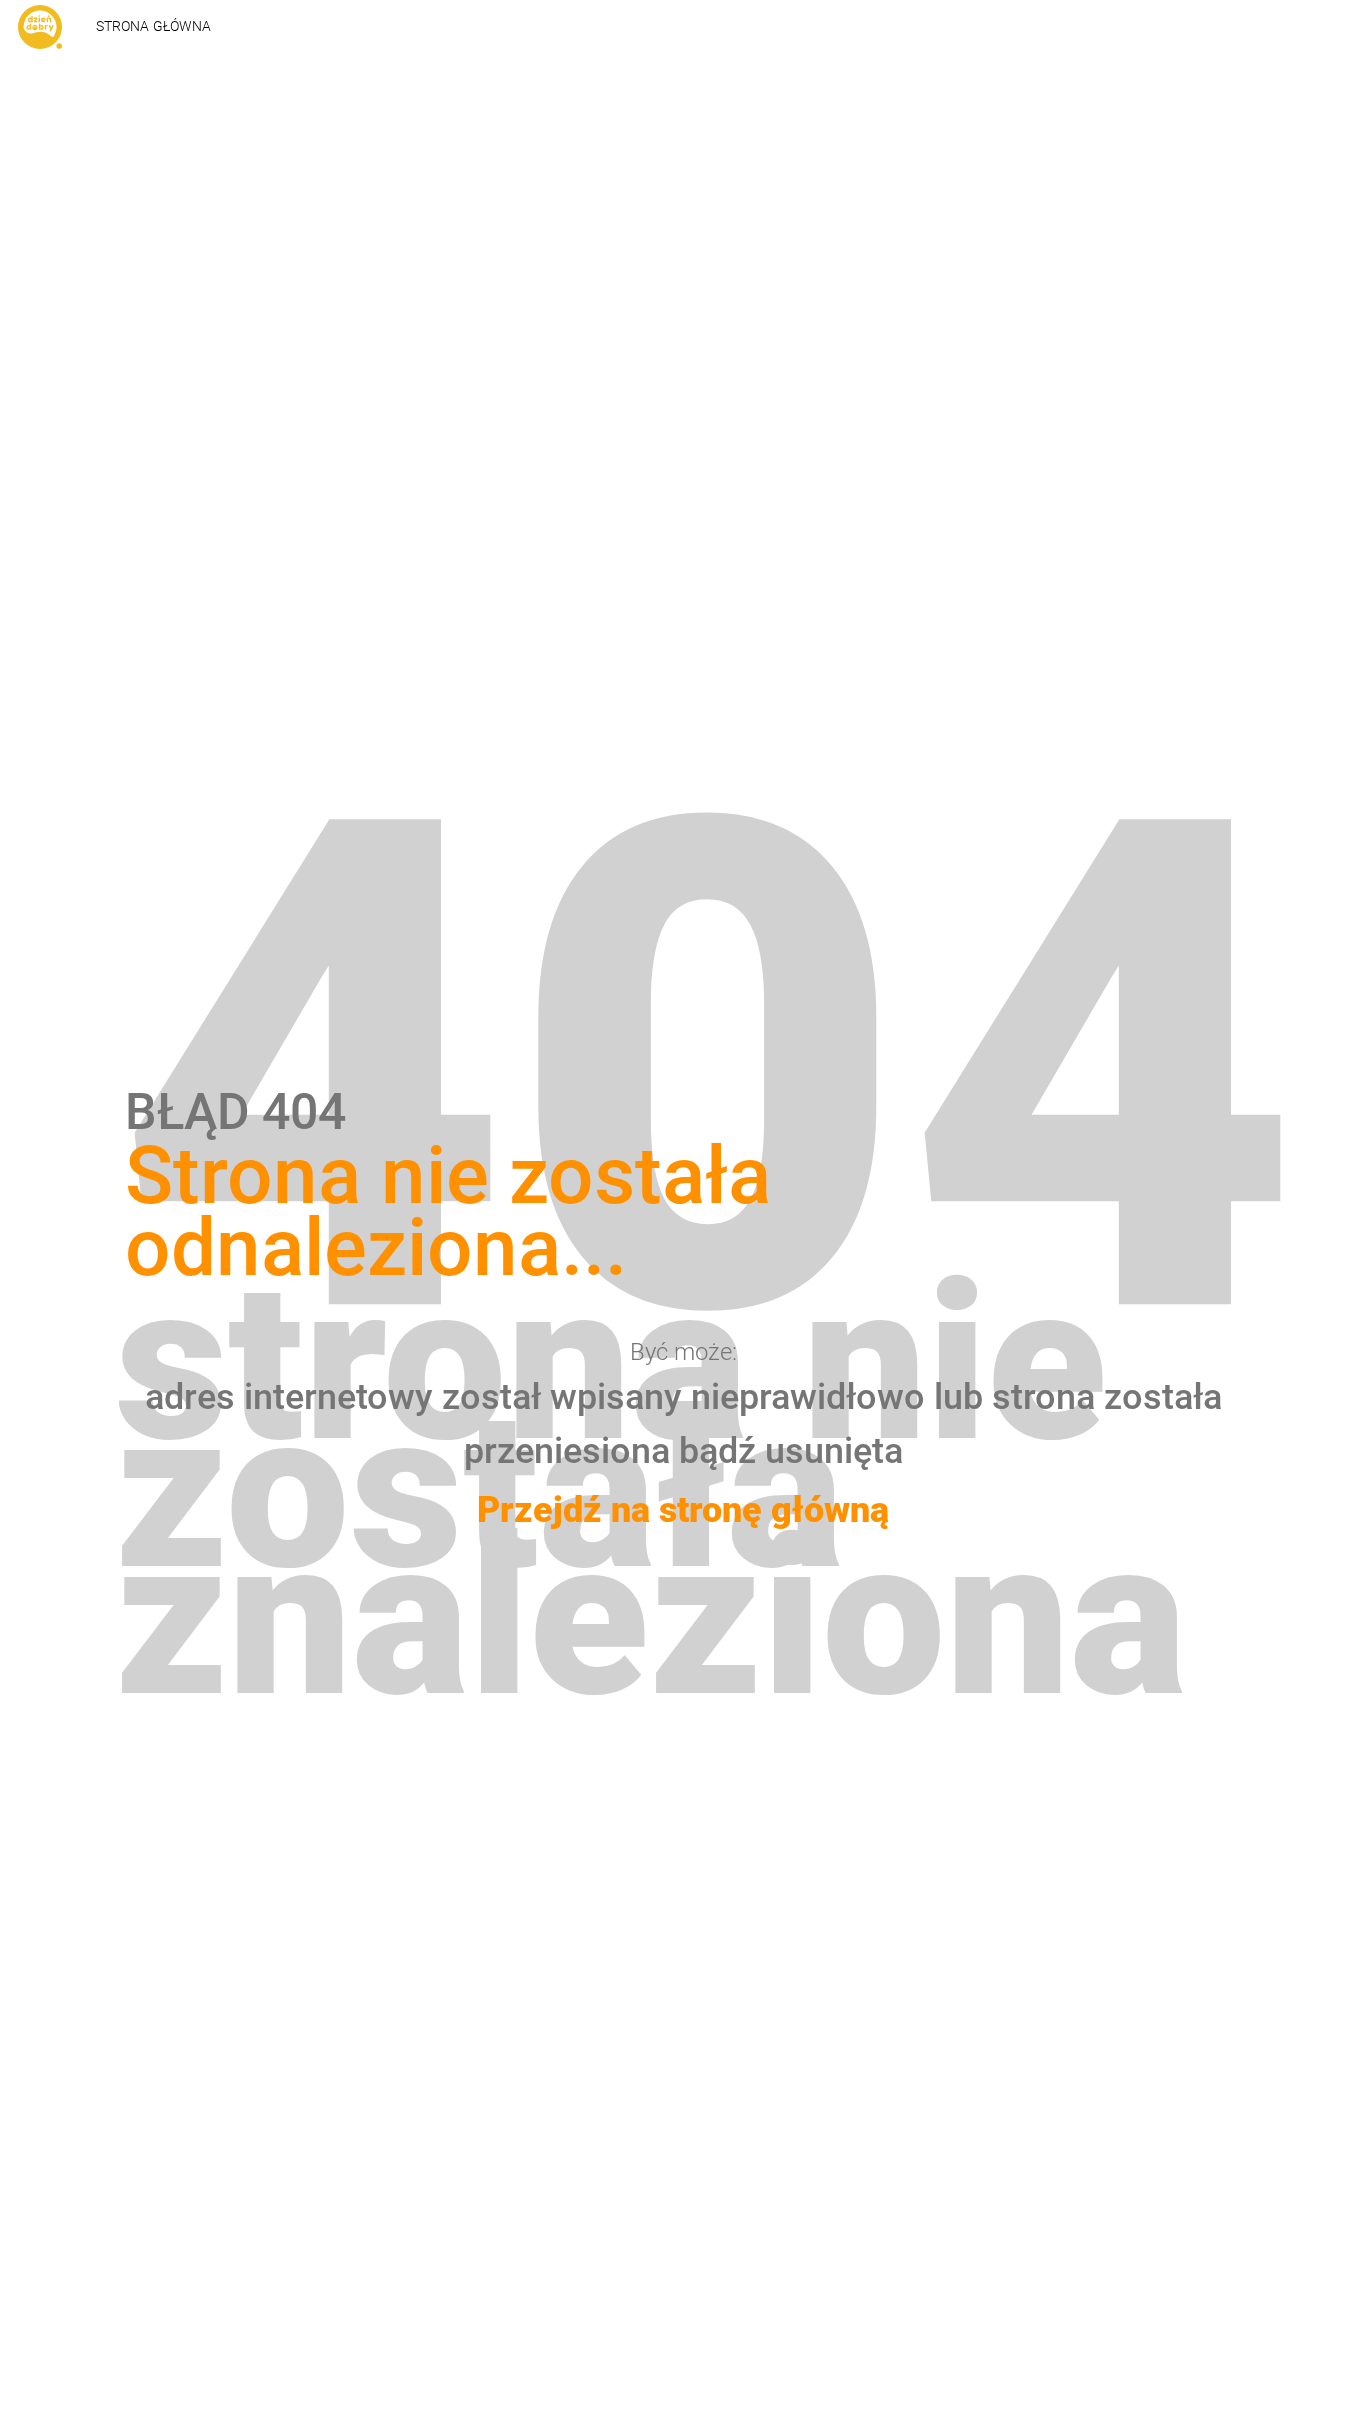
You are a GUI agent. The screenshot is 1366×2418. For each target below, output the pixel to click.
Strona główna (153, 26)
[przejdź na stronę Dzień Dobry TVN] (40, 27)
